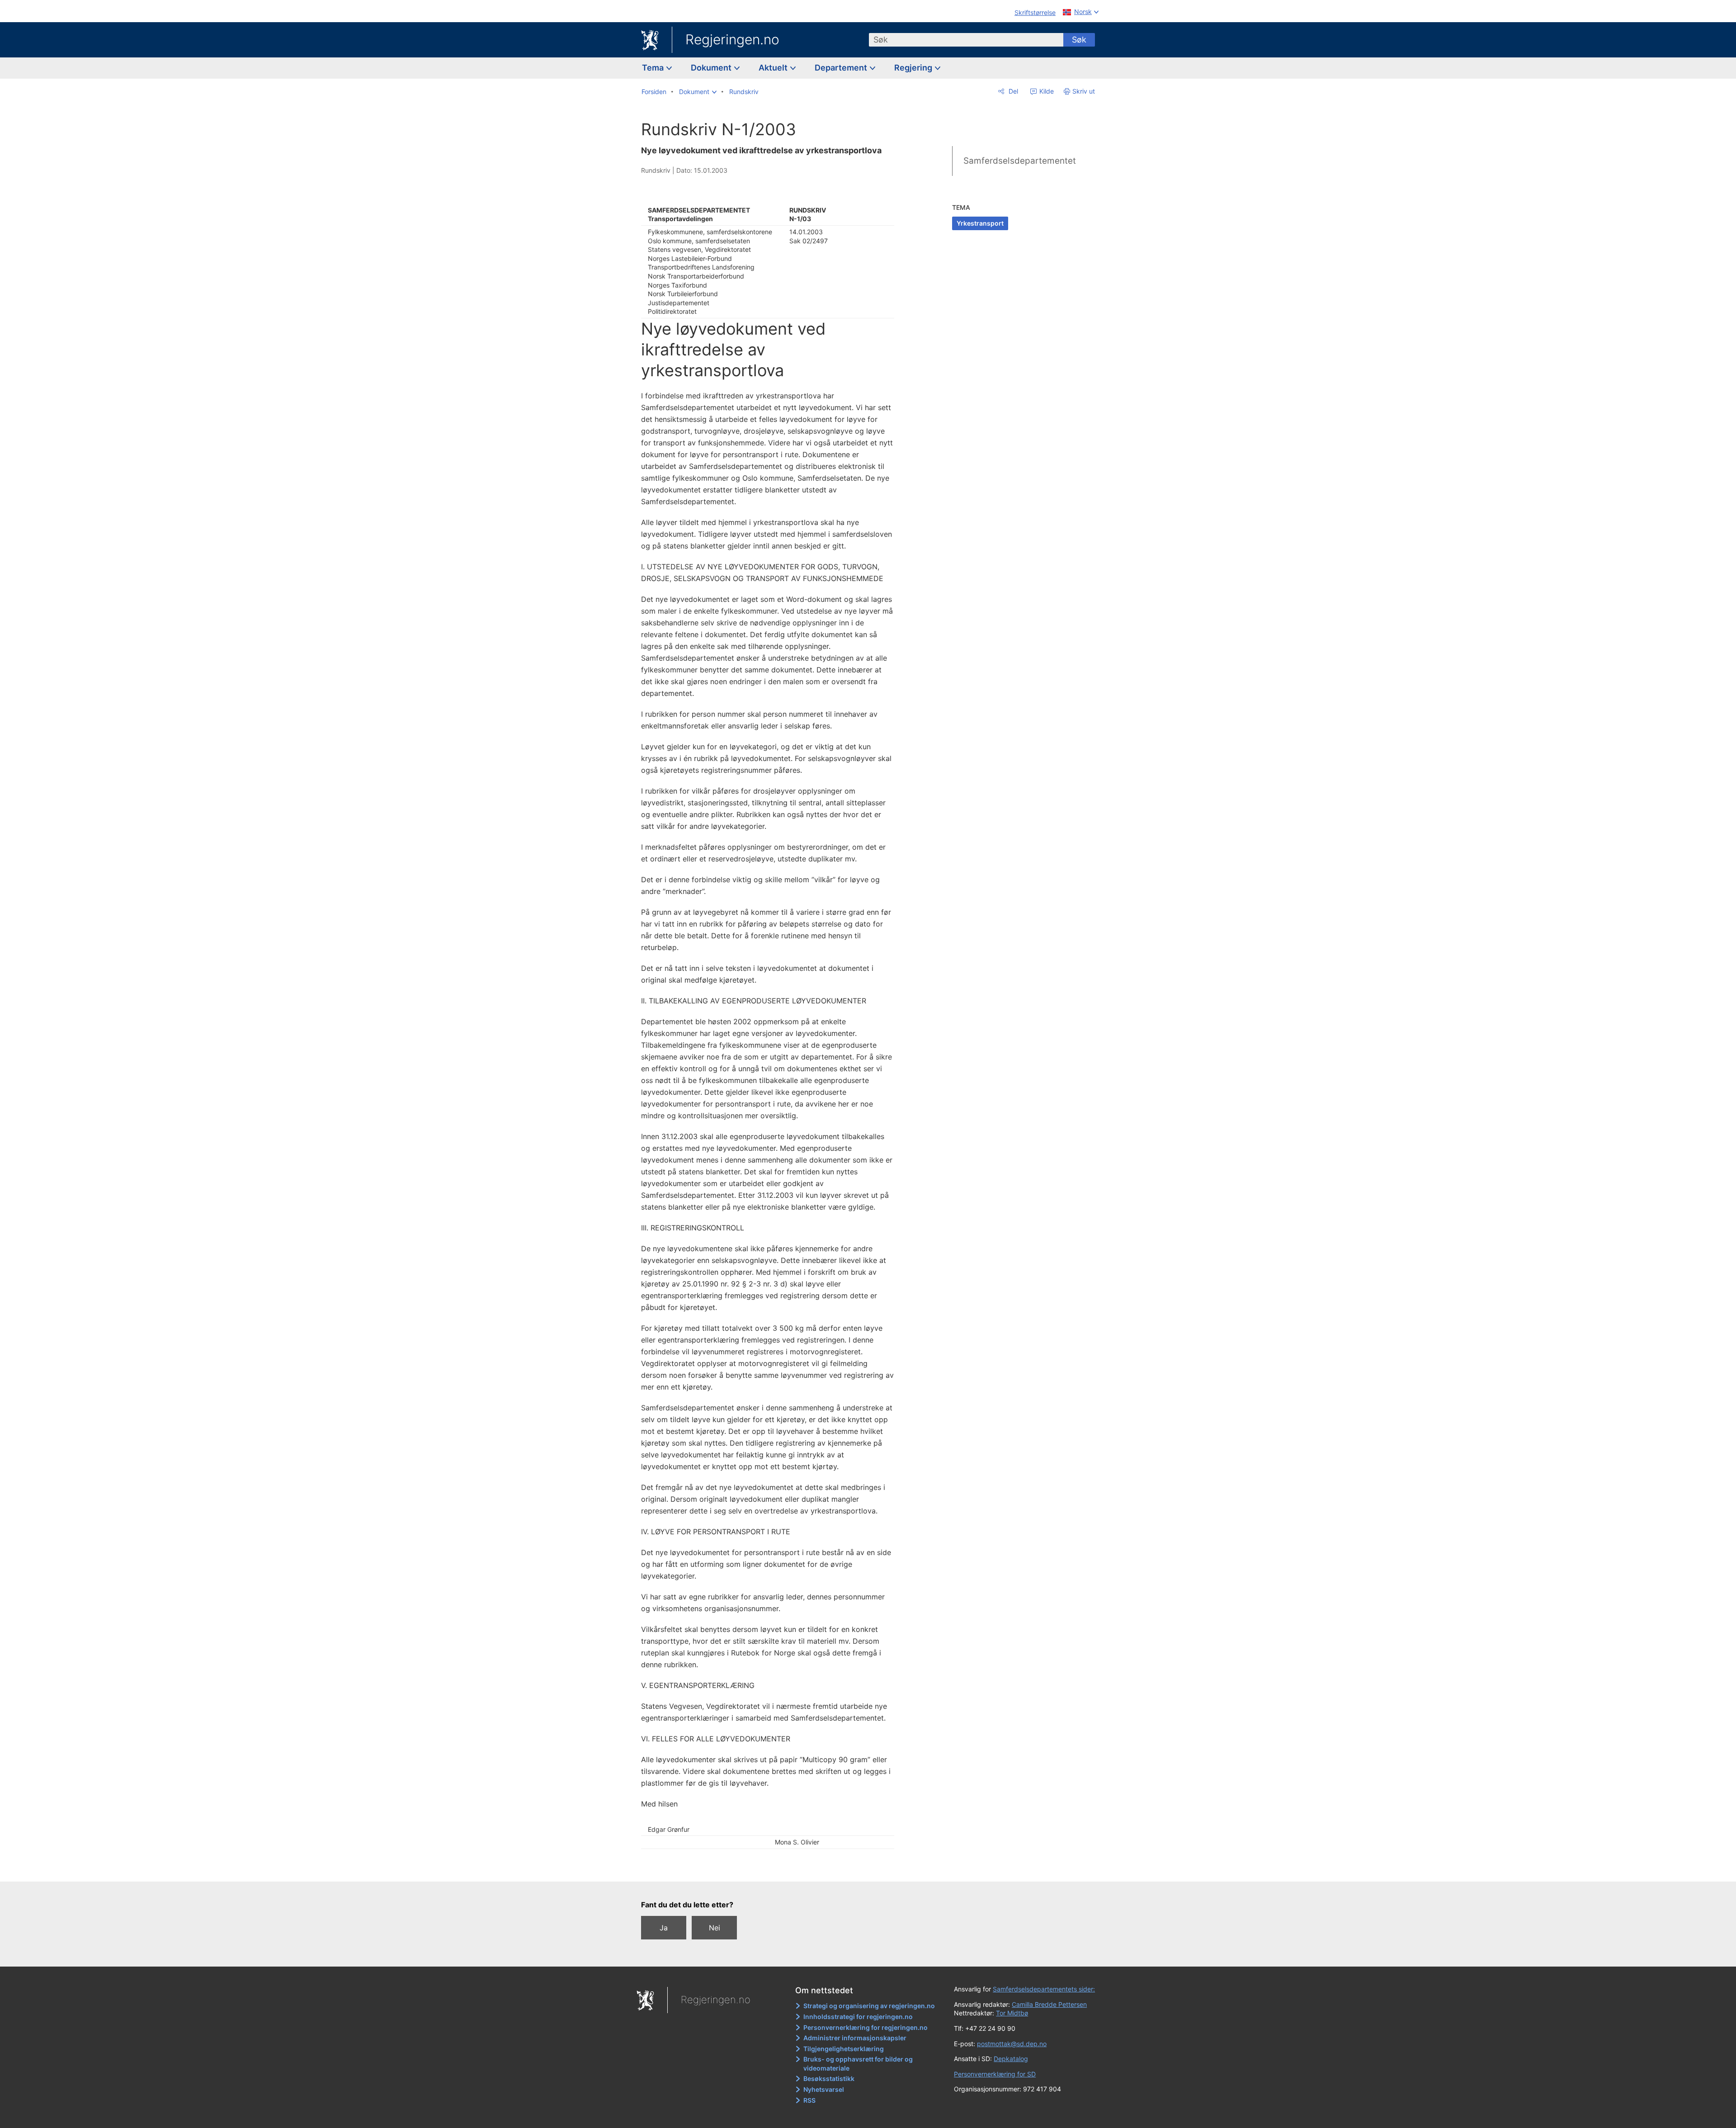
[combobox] (966, 40)
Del (1012, 91)
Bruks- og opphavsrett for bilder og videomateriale (858, 2064)
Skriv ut (1084, 91)
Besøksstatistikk (829, 2078)
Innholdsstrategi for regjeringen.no (858, 2017)
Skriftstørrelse (1035, 12)
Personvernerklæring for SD (995, 2074)
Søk (1079, 40)
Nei (715, 1928)
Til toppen (772, 1868)
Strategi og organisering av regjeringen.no (869, 2006)
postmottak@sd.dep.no (1012, 2044)
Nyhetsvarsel (824, 2089)
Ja (664, 1928)
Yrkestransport (980, 223)
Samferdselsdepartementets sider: (1044, 1989)
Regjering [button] (914, 68)
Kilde (1046, 91)
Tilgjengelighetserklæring (844, 2049)
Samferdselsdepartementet (1020, 161)
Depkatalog (1011, 2059)
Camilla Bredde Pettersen (1049, 2004)
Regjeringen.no (732, 39)
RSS (809, 2100)
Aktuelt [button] (774, 68)
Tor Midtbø (1012, 2013)
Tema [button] (654, 68)
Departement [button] (842, 68)
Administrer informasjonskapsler (855, 2038)
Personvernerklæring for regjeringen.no (866, 2027)
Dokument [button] (712, 68)
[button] (698, 92)
